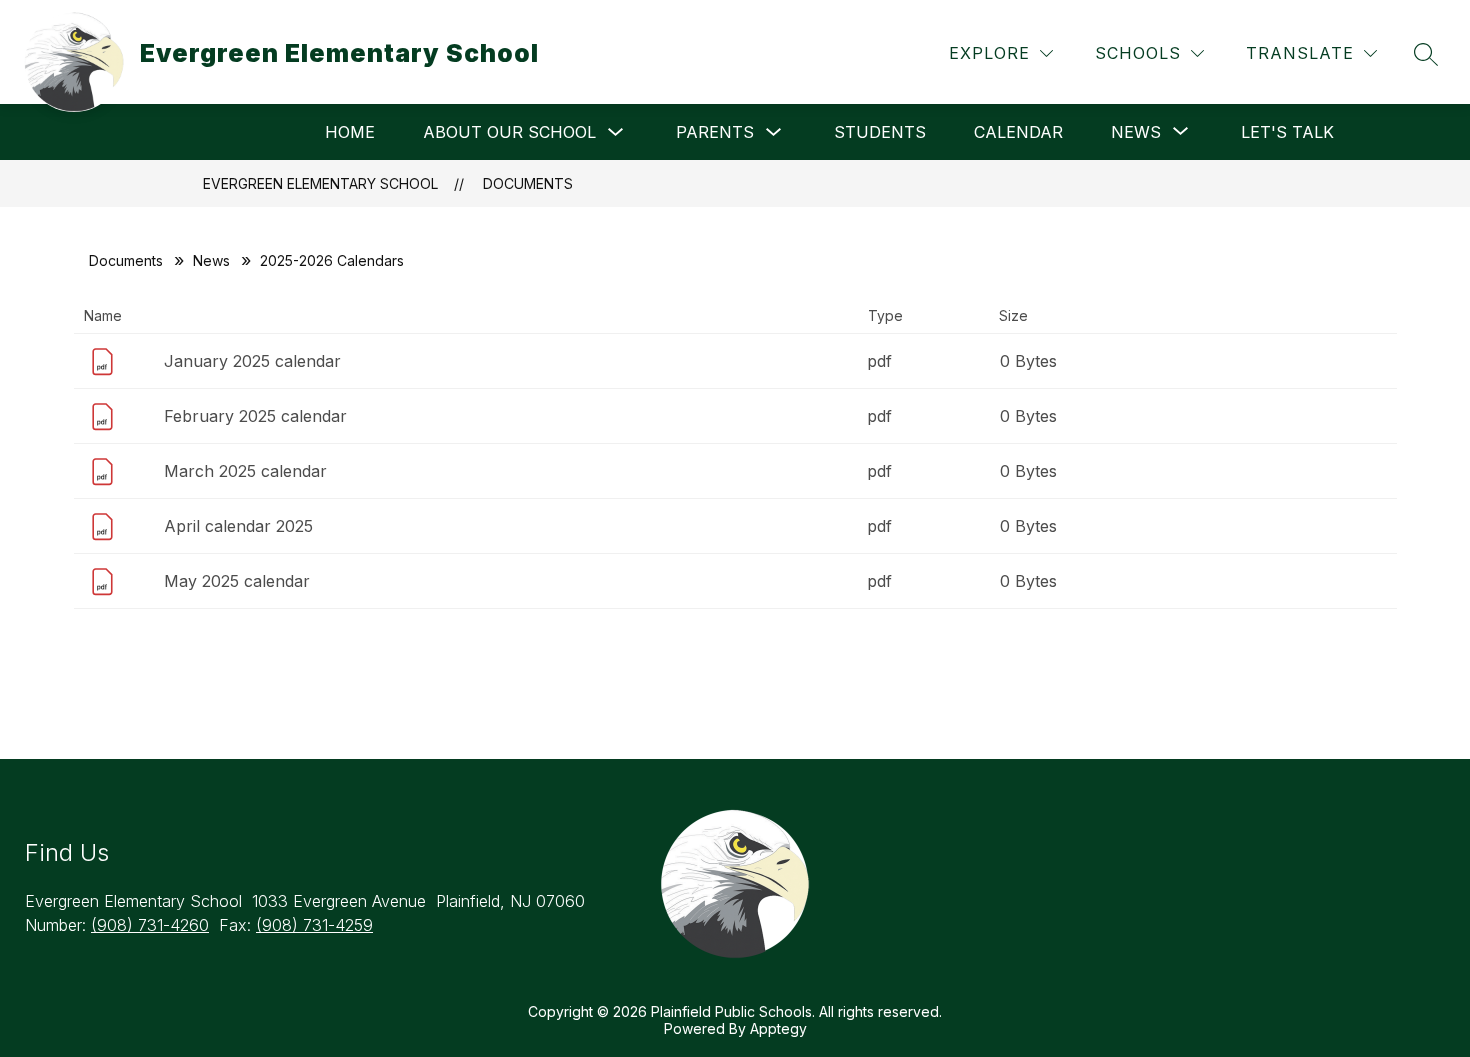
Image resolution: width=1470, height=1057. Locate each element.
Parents (715, 132)
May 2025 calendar (237, 581)
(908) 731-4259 (314, 925)
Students (880, 132)
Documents (528, 183)
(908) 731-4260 (150, 925)
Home (350, 132)
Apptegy (778, 1028)
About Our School (509, 132)
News (211, 260)
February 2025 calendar (255, 416)
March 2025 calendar (245, 471)
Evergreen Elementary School (320, 183)
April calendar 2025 (238, 526)
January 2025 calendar (252, 361)
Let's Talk (1287, 132)
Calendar (1018, 132)
